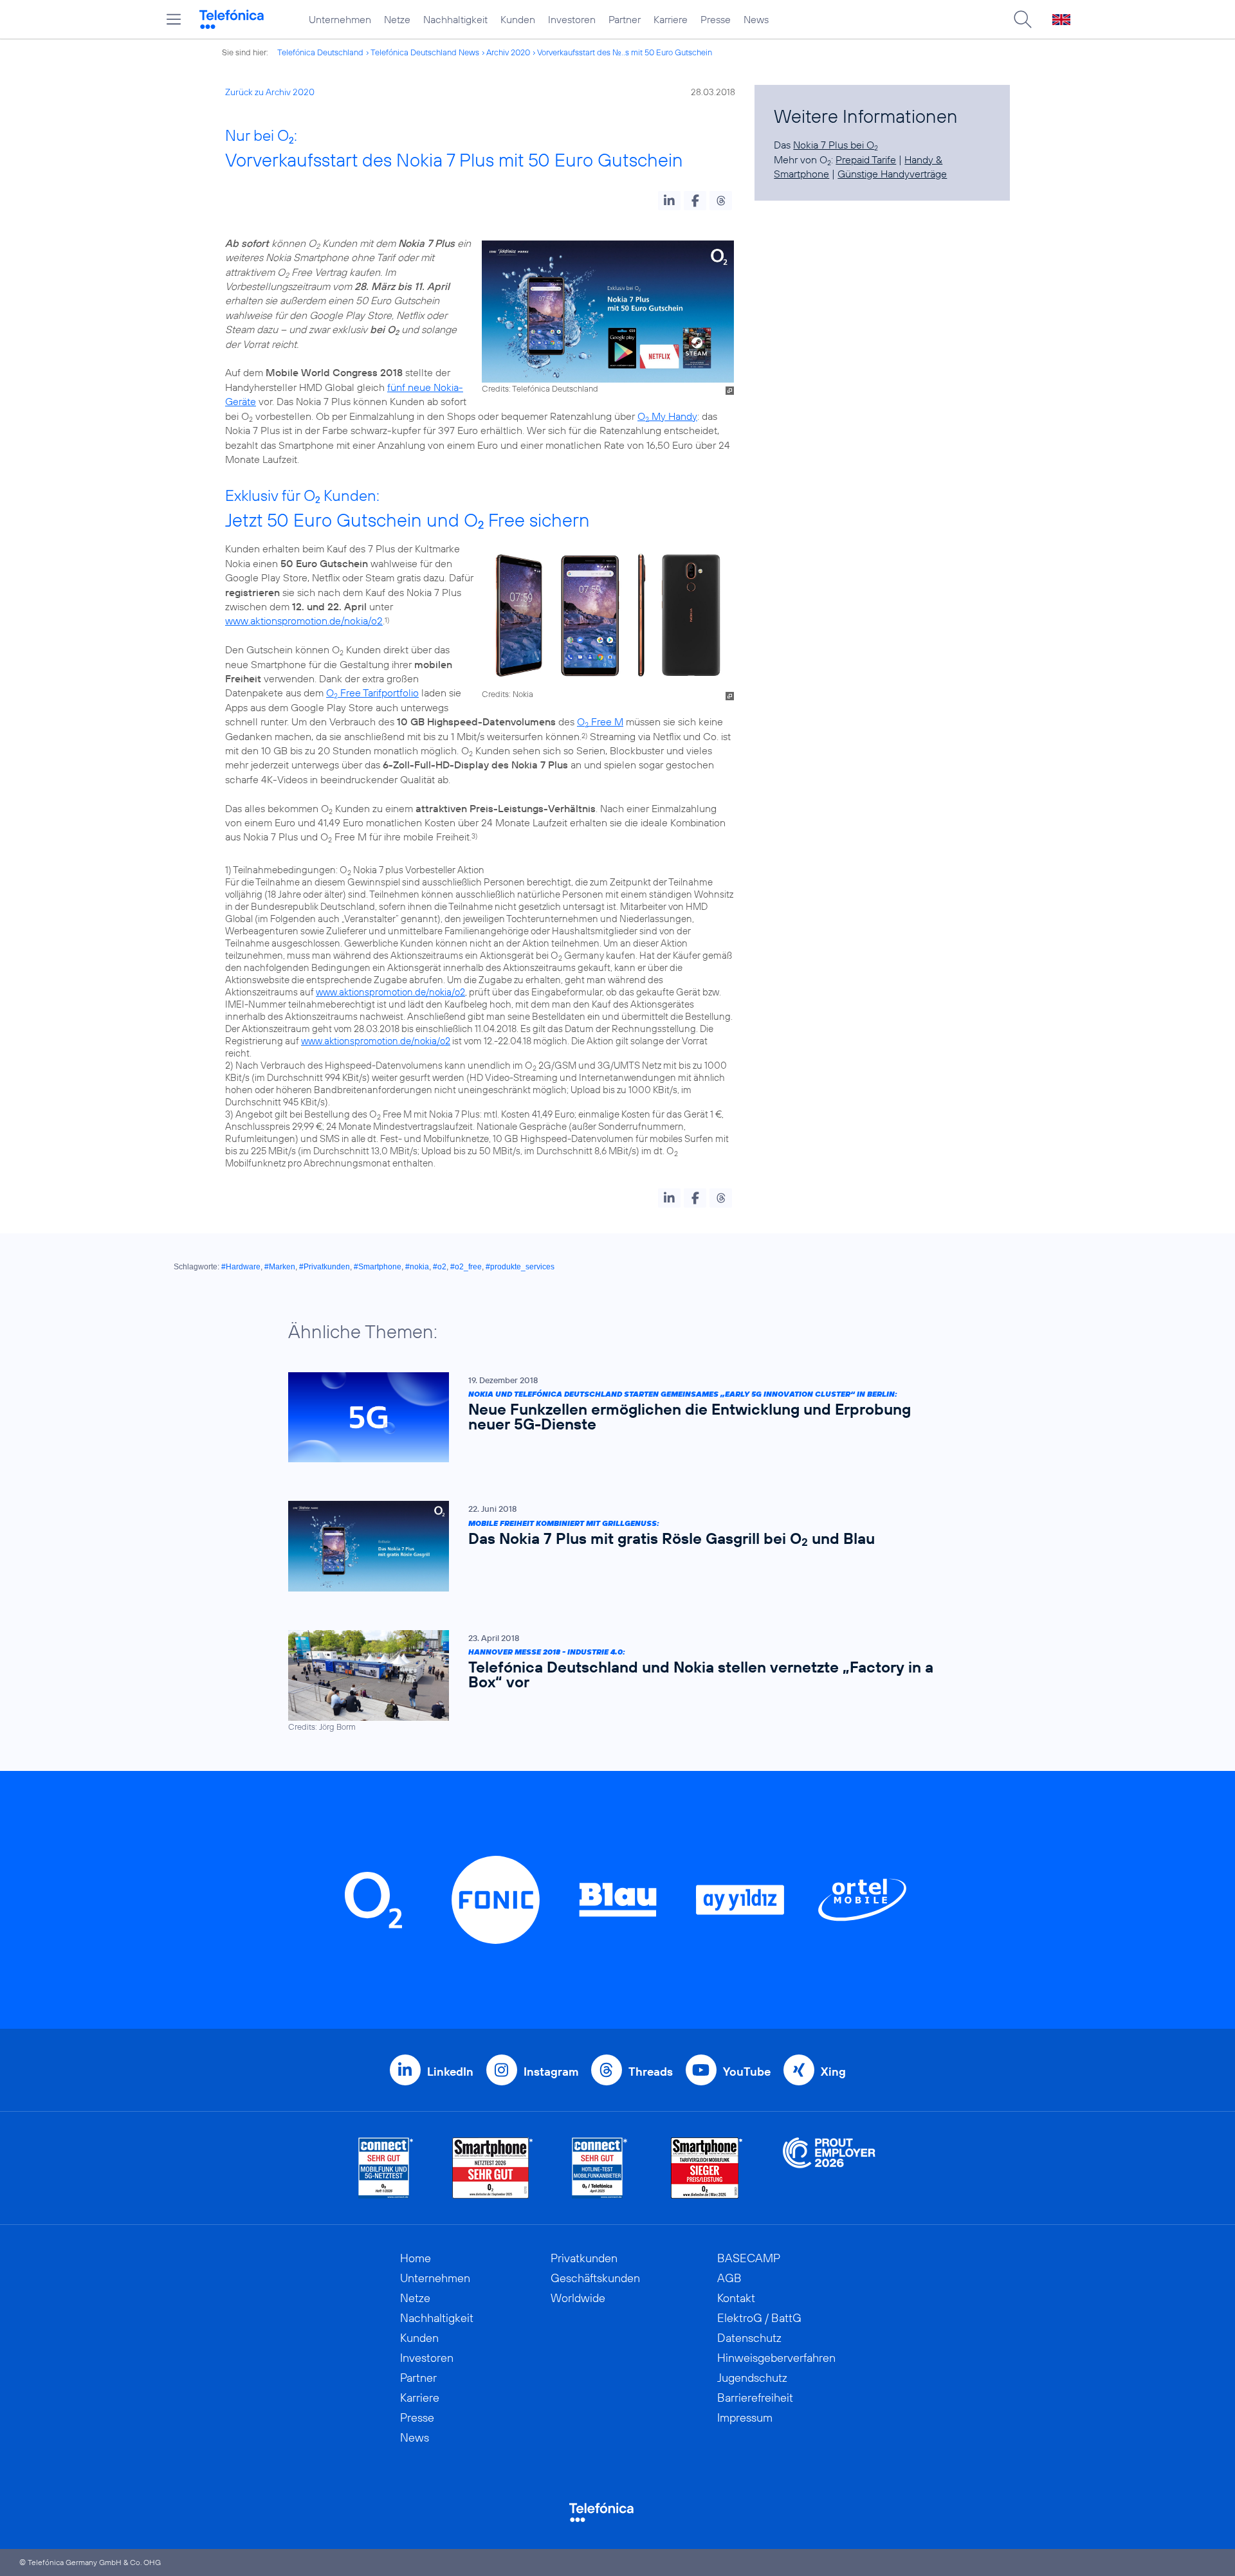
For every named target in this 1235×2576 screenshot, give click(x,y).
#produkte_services (520, 1267)
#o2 (440, 1267)
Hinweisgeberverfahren (776, 2358)
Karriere (671, 19)
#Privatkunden (325, 1267)
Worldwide (578, 2298)
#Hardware (241, 1267)
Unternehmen (340, 19)
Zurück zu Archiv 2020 (270, 92)
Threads (651, 2072)
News (756, 19)
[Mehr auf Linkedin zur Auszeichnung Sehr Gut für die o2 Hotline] (600, 2168)
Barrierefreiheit (755, 2398)
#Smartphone (378, 1267)
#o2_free (466, 1267)
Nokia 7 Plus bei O (836, 145)
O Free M (600, 721)
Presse (716, 19)
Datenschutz (749, 2338)
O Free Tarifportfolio (372, 693)
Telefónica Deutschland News (425, 52)
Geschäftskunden (595, 2278)
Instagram (551, 2072)
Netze (397, 19)
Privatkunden (584, 2258)
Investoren (572, 19)
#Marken (280, 1267)
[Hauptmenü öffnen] (174, 19)
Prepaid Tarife (866, 159)
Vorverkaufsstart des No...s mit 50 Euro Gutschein (625, 52)
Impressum (745, 2417)
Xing (833, 2072)
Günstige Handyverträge (892, 174)
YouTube (747, 2072)
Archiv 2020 (508, 52)
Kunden (518, 19)
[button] (669, 201)
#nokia (417, 1267)
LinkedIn (450, 2072)
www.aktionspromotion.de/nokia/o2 (304, 621)
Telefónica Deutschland (320, 52)
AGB (729, 2278)
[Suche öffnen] (1023, 19)
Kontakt (736, 2298)
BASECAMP (749, 2258)
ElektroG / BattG (759, 2318)
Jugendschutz (752, 2378)
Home (416, 2258)
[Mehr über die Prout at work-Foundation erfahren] (829, 2168)
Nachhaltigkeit (455, 19)
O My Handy (667, 416)
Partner (625, 19)
